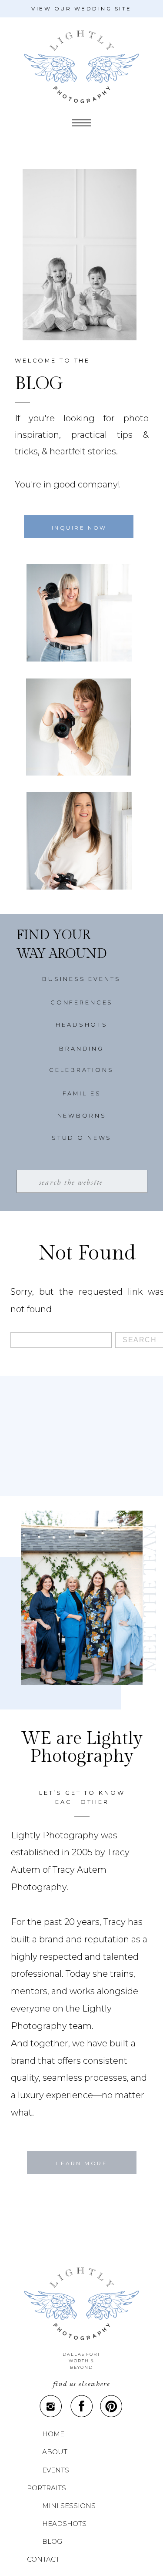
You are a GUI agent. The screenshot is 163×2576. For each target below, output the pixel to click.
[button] (81, 123)
